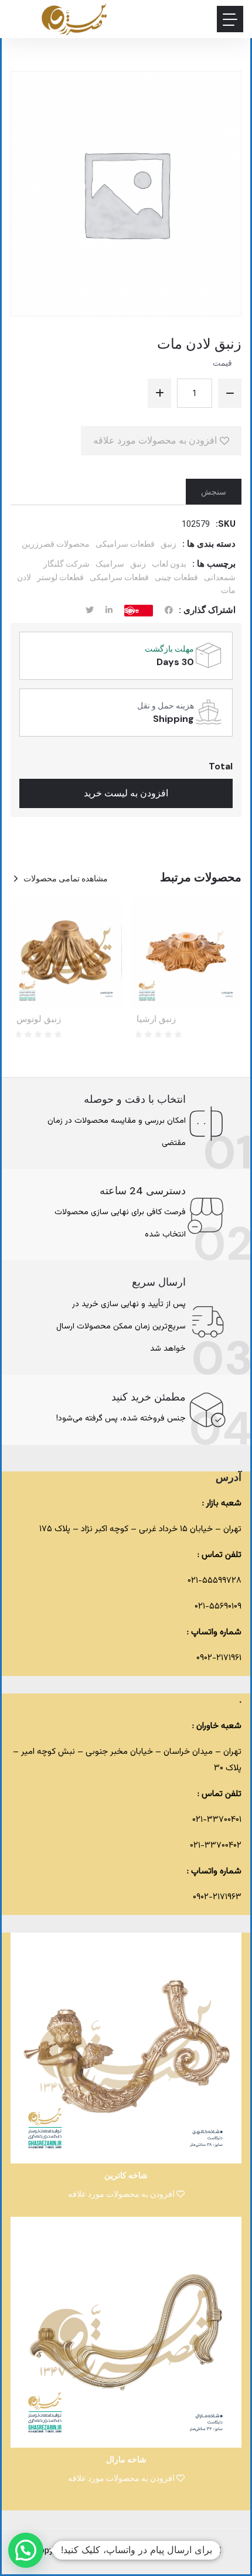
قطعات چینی (176, 577)
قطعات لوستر (60, 577)
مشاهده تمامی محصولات (66, 878)
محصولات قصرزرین (56, 544)
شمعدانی (220, 577)
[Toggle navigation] (230, 19)
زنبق (168, 544)
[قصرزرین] (75, 19)
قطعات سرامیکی (125, 544)
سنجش (214, 492)
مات (228, 590)
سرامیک (110, 564)
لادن (24, 577)
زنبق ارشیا (156, 1019)
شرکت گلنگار (67, 564)
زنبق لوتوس (39, 1019)
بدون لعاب (169, 564)
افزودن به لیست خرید (126, 793)
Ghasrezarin (127, 2551)
